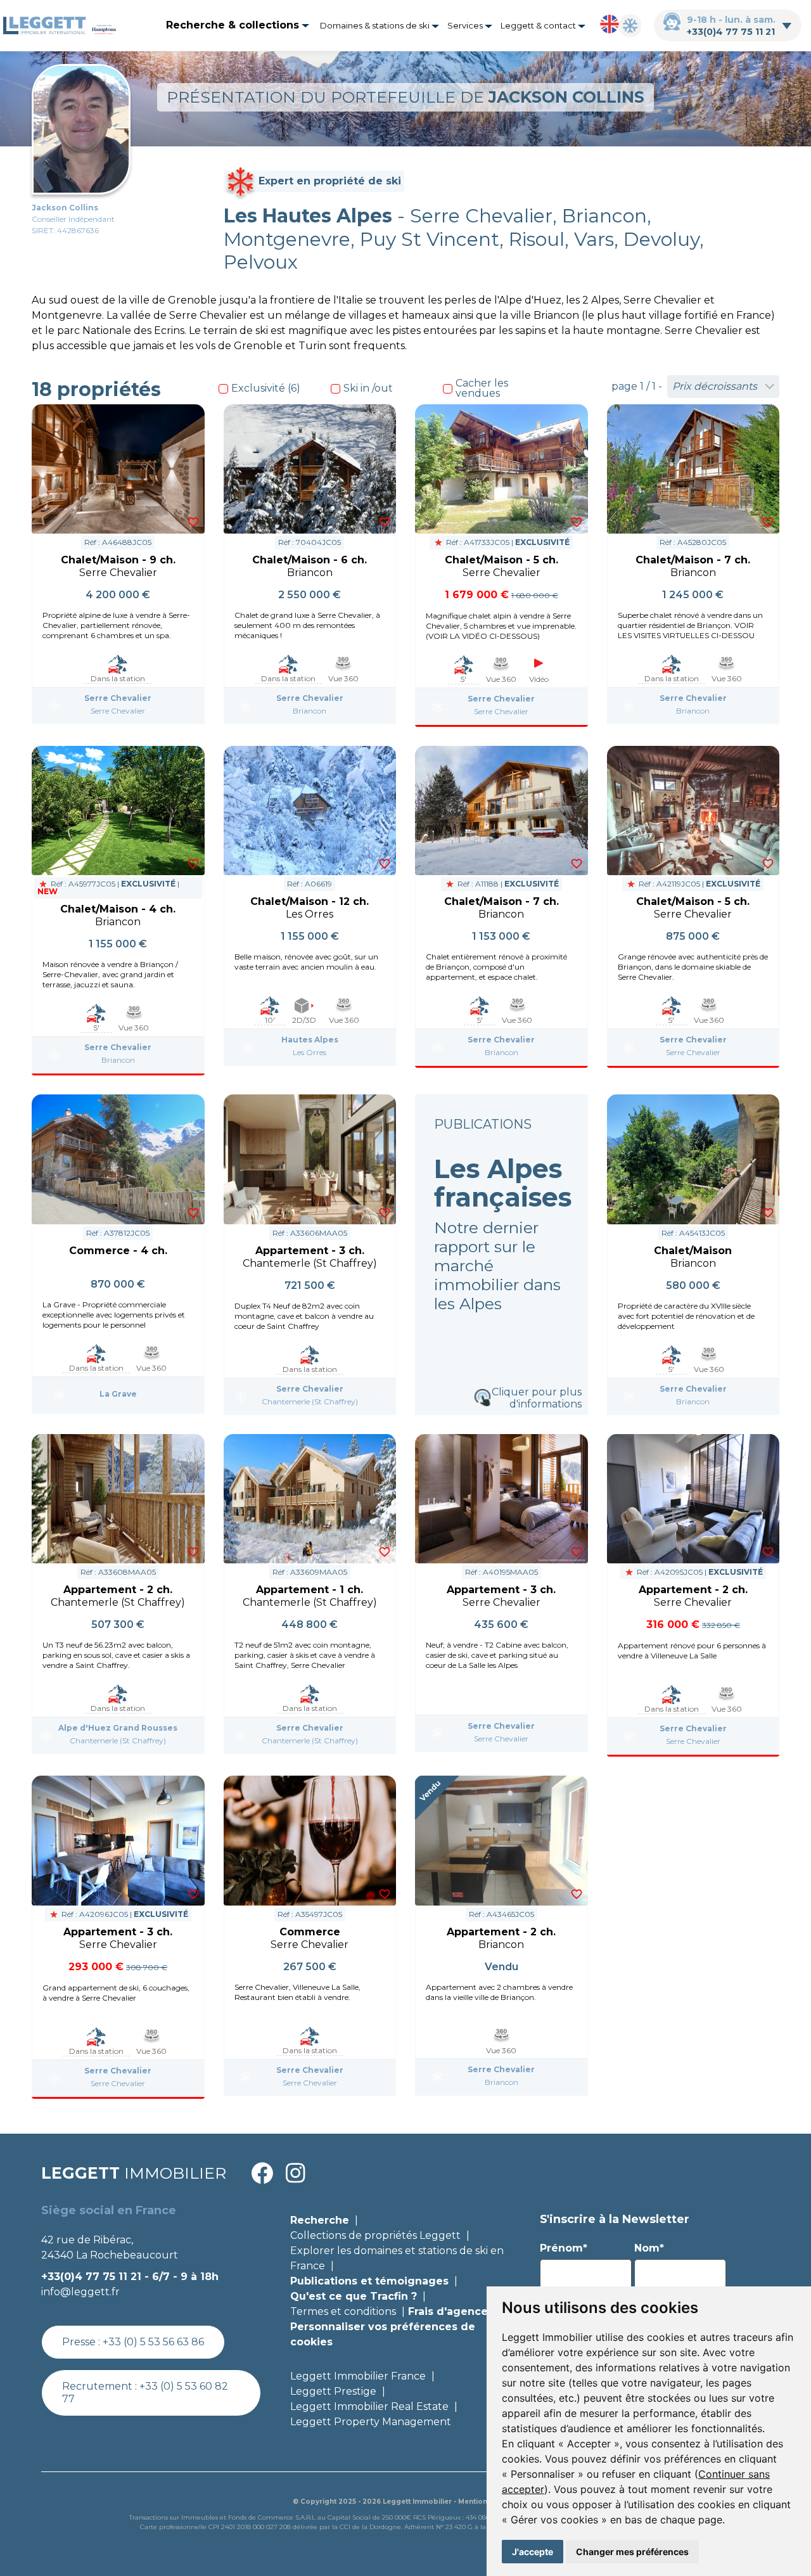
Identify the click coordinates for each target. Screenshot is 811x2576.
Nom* (649, 2248)
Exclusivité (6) (266, 388)
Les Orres (310, 1052)
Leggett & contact (539, 25)
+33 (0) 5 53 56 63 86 (153, 2342)
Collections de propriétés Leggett (375, 2235)
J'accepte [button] (533, 2552)
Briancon (310, 711)
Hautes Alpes (310, 1040)
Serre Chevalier (118, 698)
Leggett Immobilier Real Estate (369, 2406)
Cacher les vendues (482, 388)
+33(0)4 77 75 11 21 (731, 32)
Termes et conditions (343, 2311)
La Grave (118, 1394)
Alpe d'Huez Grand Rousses (118, 1728)
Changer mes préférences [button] (632, 2552)
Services (466, 25)
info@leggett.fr (80, 2292)
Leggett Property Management (371, 2422)
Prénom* (564, 2248)
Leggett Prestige (333, 2391)
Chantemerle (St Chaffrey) (310, 1401)
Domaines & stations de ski (376, 25)
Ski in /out (368, 388)
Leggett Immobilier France (358, 2376)
